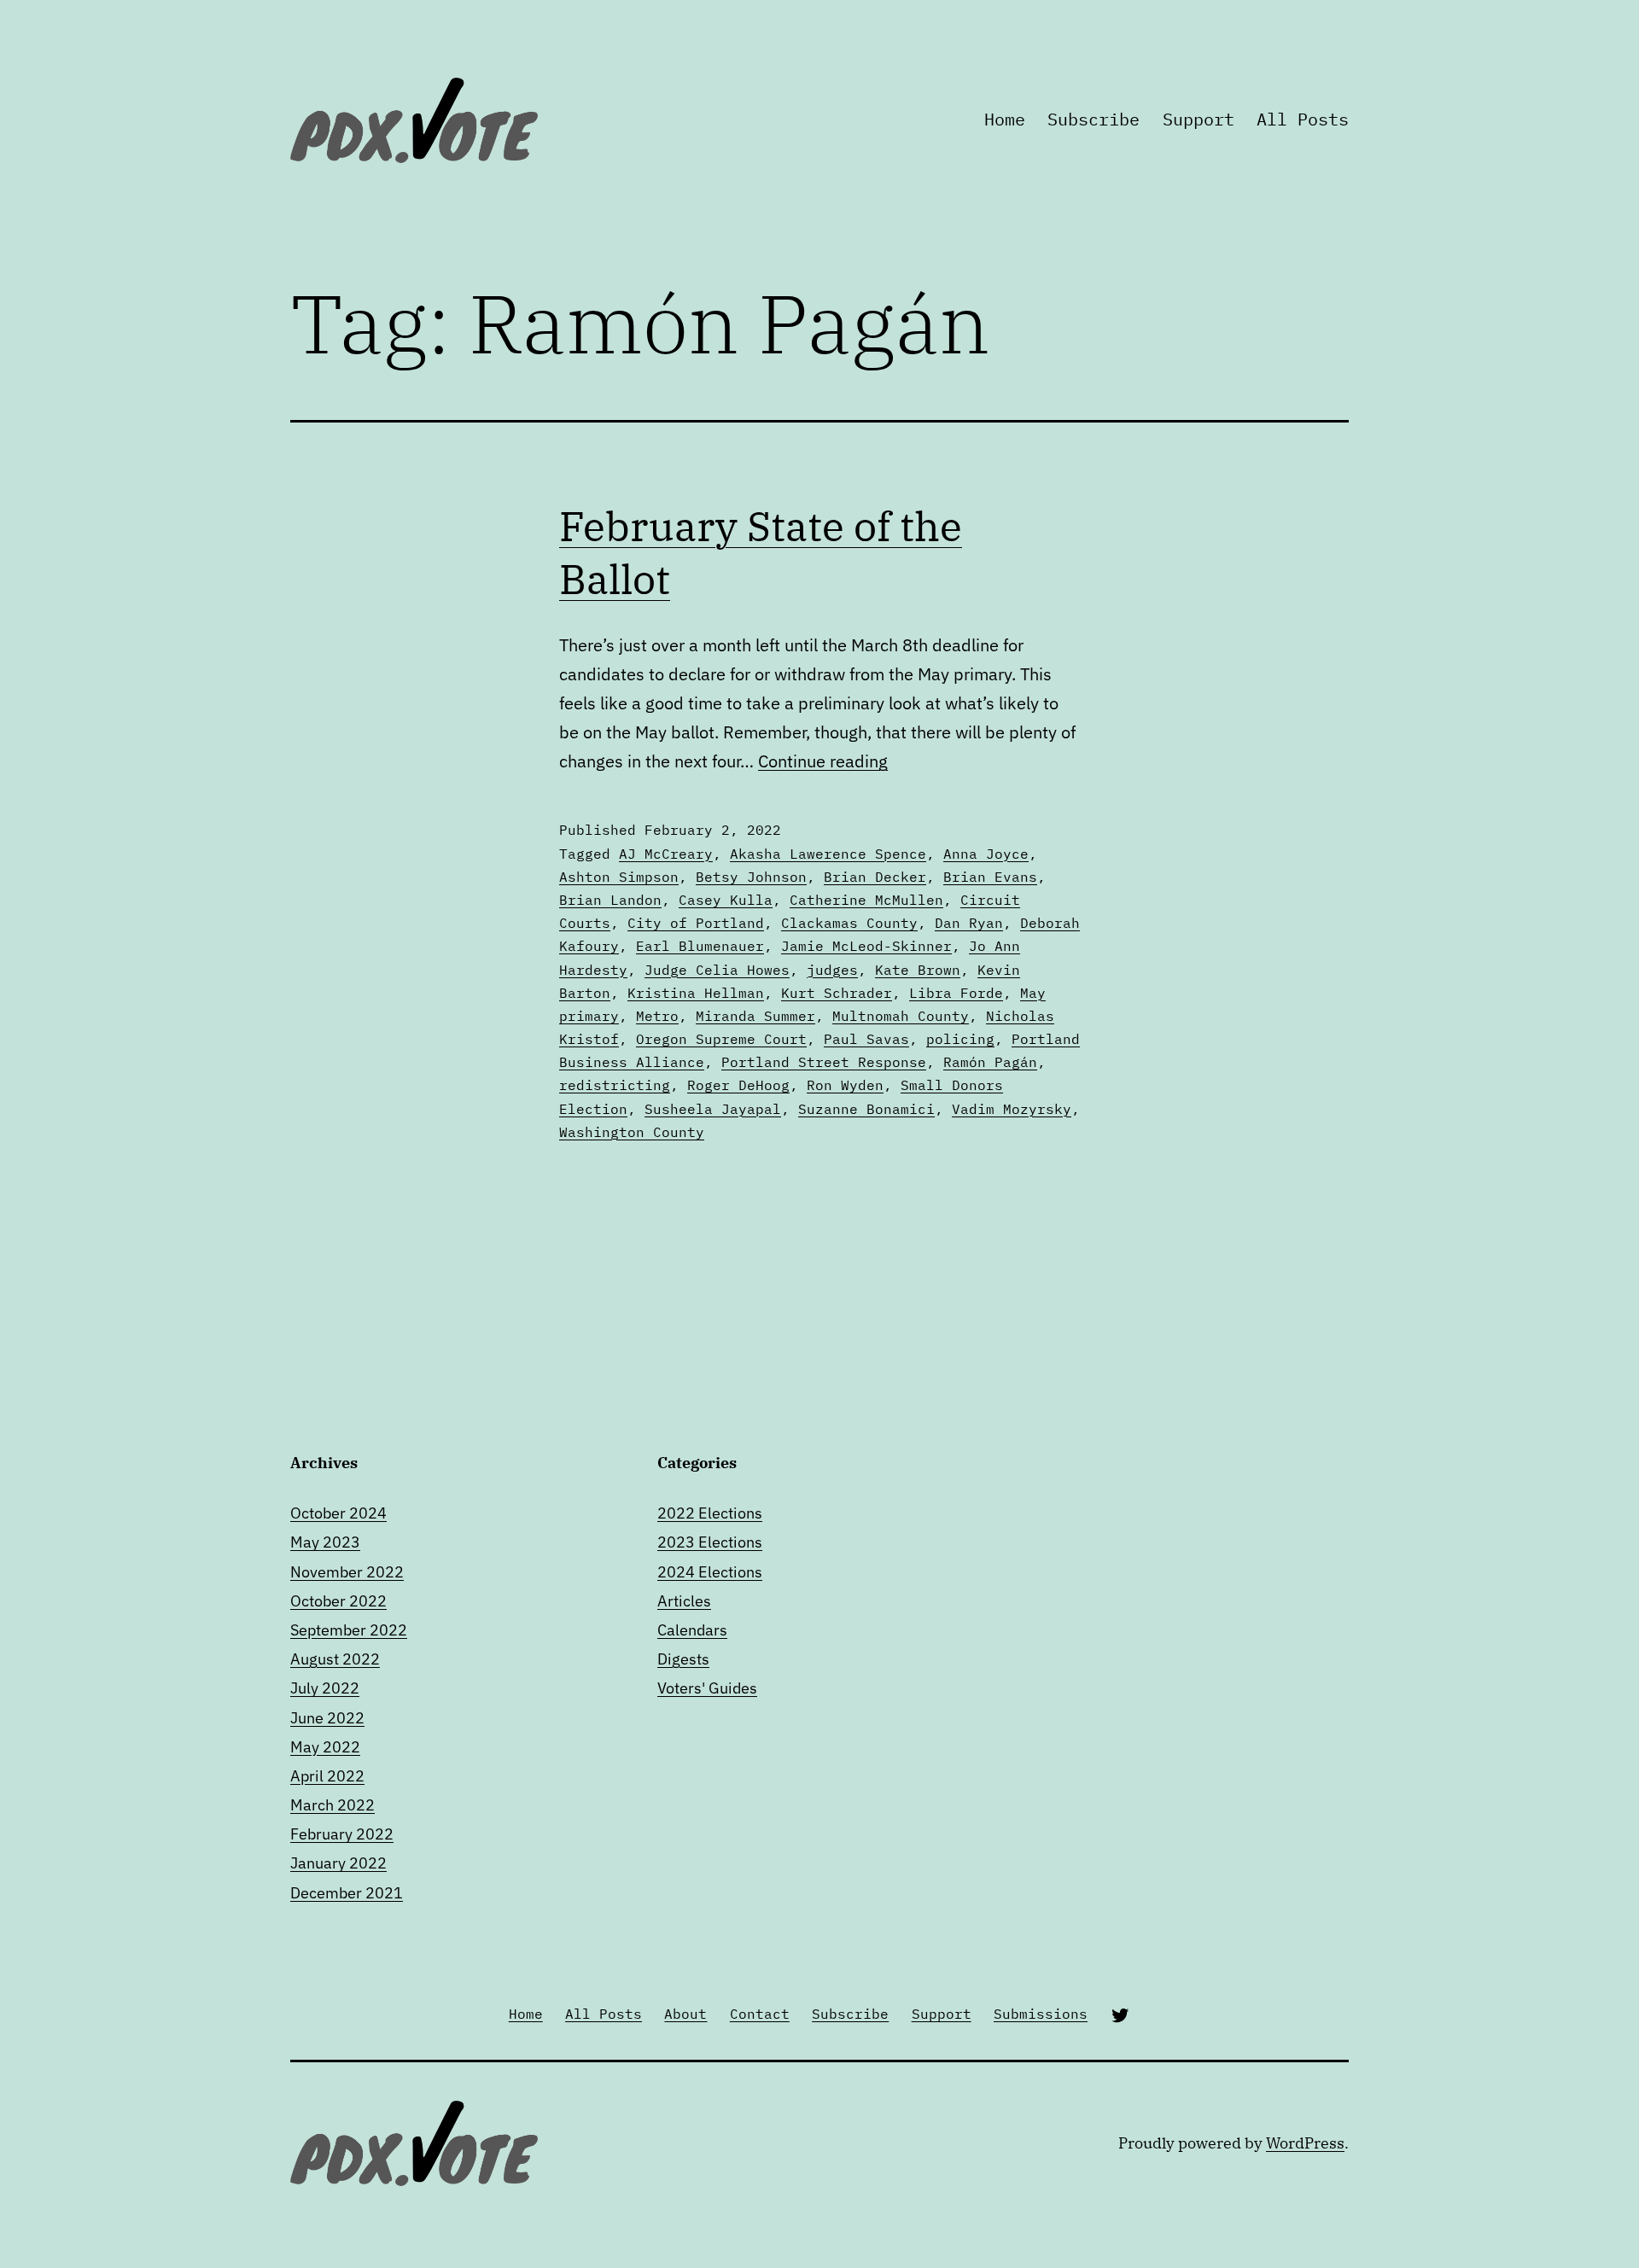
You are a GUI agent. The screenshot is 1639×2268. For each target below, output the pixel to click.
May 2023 (325, 1542)
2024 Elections (710, 1572)
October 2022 (338, 1601)
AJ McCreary (666, 854)
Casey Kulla (726, 900)
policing (960, 1039)
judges (832, 970)
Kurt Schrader (837, 993)
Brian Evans (990, 877)
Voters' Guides (707, 1688)
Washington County (632, 1132)
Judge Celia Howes (717, 970)
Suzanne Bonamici (866, 1109)
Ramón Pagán (990, 1062)
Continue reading (823, 761)
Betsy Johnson (751, 877)
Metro (657, 1016)
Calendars (692, 1630)
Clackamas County (849, 923)
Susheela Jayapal (713, 1109)
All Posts (1303, 119)
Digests (683, 1659)
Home (1005, 119)
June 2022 (327, 1718)
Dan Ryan (969, 923)
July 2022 (325, 1688)
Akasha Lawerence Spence (828, 854)
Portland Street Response (824, 1062)
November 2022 (347, 1572)
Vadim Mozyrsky (1012, 1109)
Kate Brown (918, 970)
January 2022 (338, 1863)
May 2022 (325, 1747)
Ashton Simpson (619, 877)
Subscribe (1094, 119)
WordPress (1305, 2143)
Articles (684, 1601)
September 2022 (349, 1630)
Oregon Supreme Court (721, 1039)
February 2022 (342, 1834)
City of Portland (696, 923)
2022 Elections (710, 1513)
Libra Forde (956, 993)
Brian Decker (875, 877)
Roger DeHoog (738, 1085)
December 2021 (347, 1893)
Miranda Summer (755, 1016)
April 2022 (327, 1776)
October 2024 (338, 1513)
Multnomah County (901, 1016)
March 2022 (332, 1805)
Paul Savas (866, 1039)
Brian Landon (610, 900)
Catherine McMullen (866, 900)
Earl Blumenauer (700, 946)
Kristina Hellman (696, 993)
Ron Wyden (845, 1085)
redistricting (615, 1085)
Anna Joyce (986, 854)
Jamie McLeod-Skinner (866, 946)
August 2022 (335, 1659)
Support (1199, 119)
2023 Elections (710, 1542)
